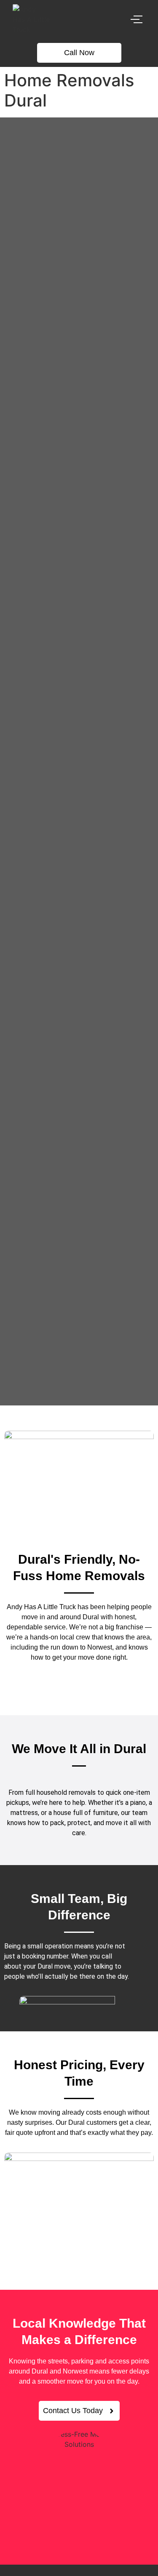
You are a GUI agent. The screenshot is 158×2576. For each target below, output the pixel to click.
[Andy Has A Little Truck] (31, 19)
